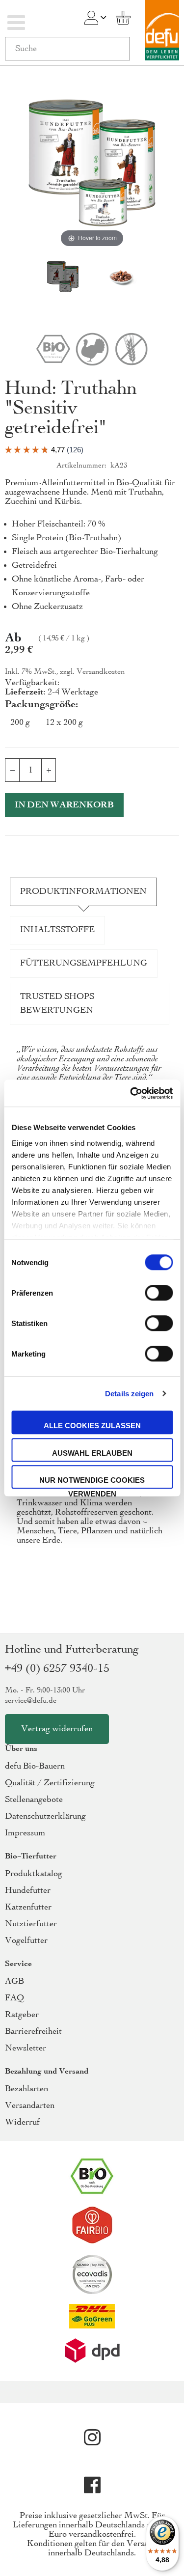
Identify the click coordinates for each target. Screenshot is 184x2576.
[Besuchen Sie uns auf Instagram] (92, 2438)
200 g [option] (20, 723)
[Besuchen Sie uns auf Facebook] (92, 2485)
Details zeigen (129, 1394)
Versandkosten (101, 672)
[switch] (159, 1294)
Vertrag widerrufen (57, 1729)
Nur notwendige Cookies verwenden (92, 1482)
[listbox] (92, 725)
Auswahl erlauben (92, 1453)
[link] (91, 18)
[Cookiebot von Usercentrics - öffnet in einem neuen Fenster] (131, 1093)
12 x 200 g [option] (64, 723)
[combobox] (67, 49)
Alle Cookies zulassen (92, 1426)
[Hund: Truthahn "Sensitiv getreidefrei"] (63, 277)
